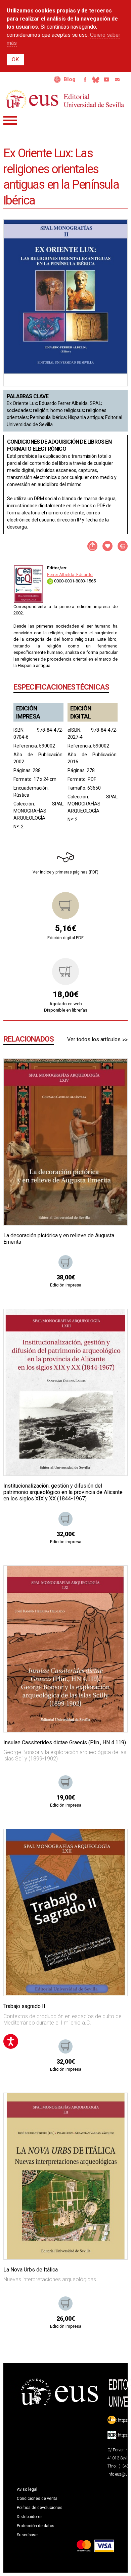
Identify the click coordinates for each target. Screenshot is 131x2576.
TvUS (106, 79)
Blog (70, 79)
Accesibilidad (57, 79)
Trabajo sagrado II (24, 2006)
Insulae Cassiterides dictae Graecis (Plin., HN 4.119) (65, 1742)
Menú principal (10, 120)
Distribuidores (30, 2517)
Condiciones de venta (37, 2499)
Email (117, 79)
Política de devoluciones (40, 2508)
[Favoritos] (114, 1072)
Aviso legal (27, 2489)
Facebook (85, 79)
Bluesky (96, 79)
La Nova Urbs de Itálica (31, 2270)
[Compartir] (92, 546)
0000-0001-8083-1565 (74, 581)
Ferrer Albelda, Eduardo (70, 575)
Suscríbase (27, 2535)
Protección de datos (36, 2526)
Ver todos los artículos (94, 1039)
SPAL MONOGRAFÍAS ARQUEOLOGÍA (38, 811)
